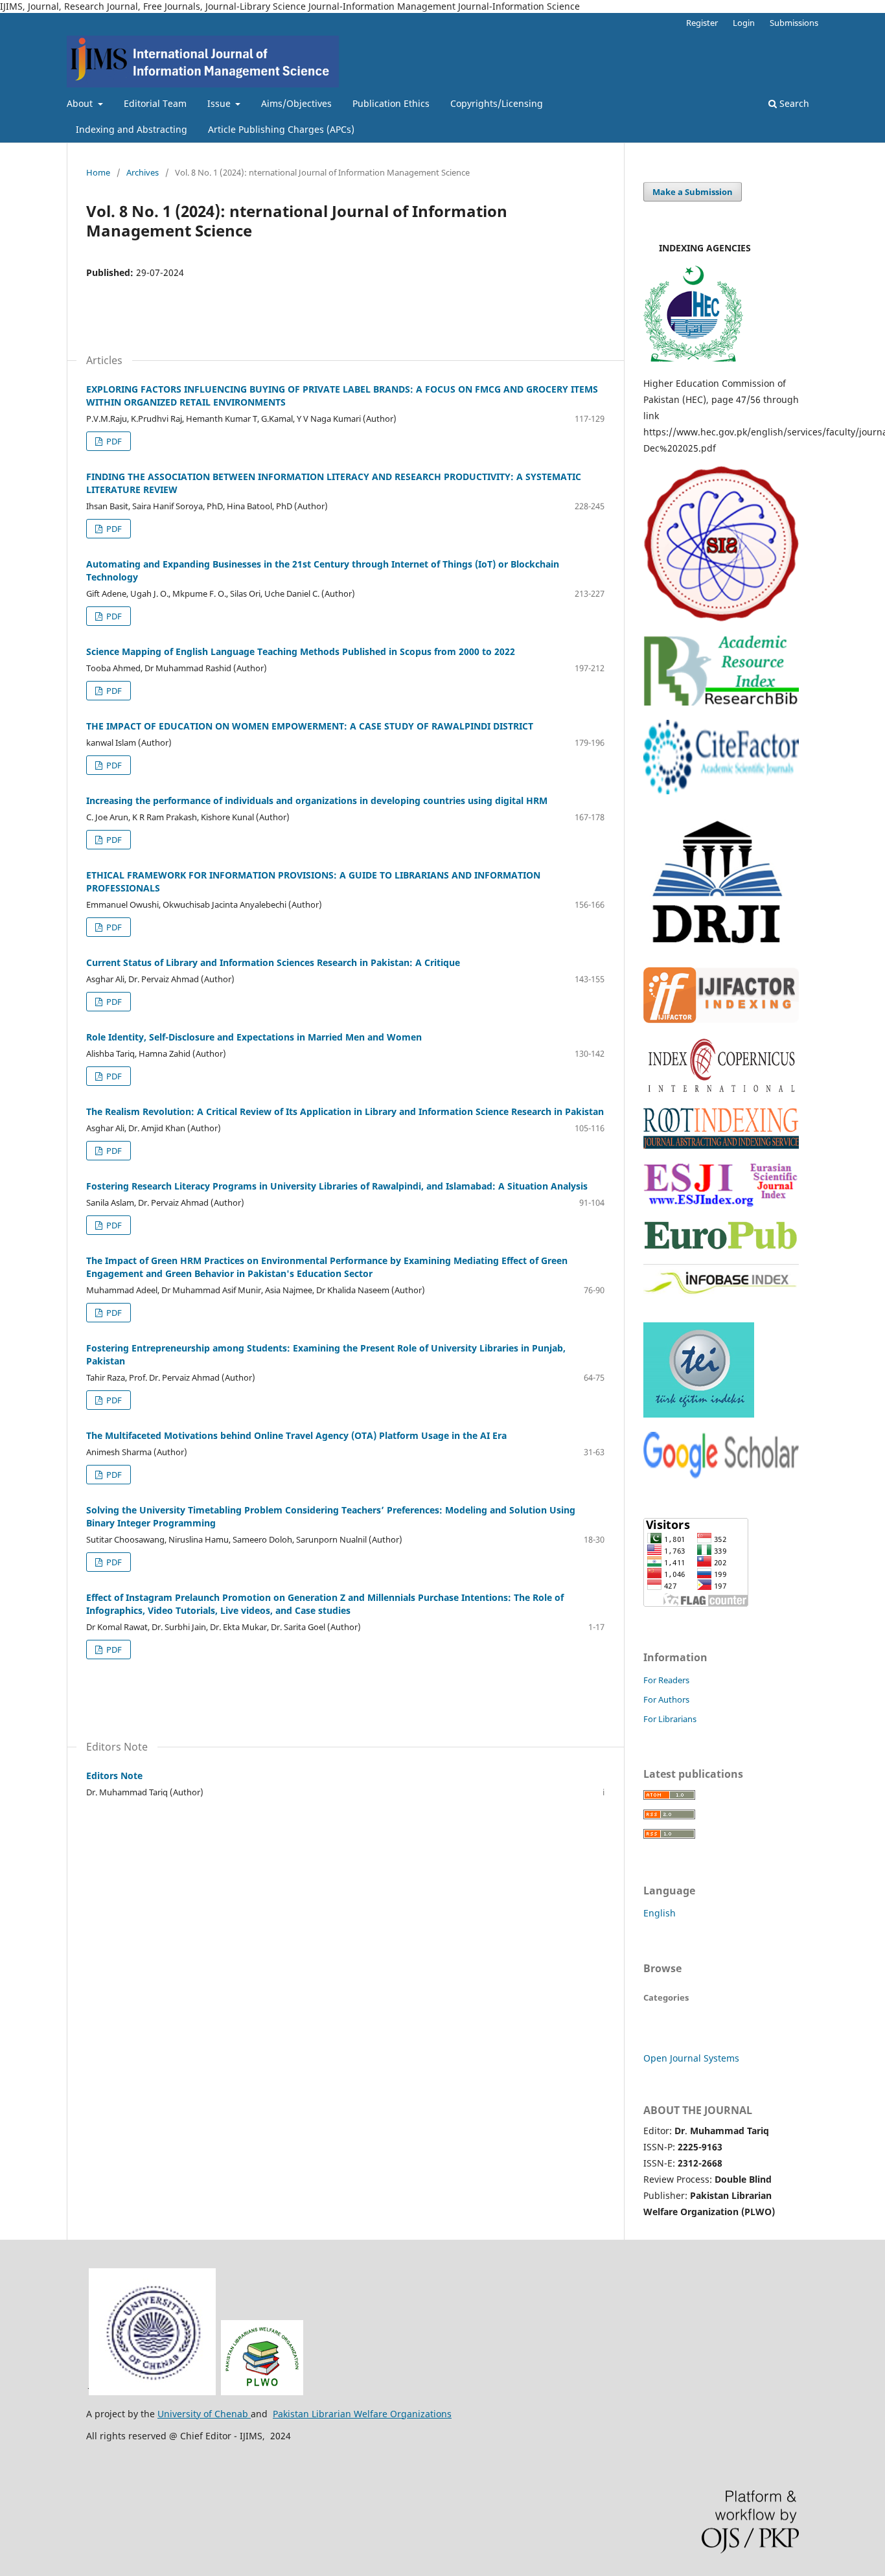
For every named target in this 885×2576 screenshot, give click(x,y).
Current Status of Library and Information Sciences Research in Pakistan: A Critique (273, 962)
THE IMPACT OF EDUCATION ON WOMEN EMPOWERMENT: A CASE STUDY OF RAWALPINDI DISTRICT (310, 726)
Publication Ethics (391, 103)
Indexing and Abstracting (132, 129)
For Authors (666, 1699)
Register (702, 23)
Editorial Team (155, 103)
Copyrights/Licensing (497, 103)
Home (98, 172)
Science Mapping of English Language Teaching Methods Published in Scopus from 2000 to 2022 (301, 651)
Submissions (794, 23)
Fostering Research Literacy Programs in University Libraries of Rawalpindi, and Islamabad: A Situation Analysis (337, 1186)
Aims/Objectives (296, 103)
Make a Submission (693, 192)
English (660, 1913)
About (81, 103)
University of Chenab (204, 2414)
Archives (143, 172)
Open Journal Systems (691, 2058)
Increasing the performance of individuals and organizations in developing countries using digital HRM (317, 800)
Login (744, 23)
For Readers (666, 1680)
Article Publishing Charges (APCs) (281, 129)
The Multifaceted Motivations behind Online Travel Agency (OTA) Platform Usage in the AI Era (296, 1435)
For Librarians (670, 1719)
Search (793, 103)
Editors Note (114, 1776)
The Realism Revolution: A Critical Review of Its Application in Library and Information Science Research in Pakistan (345, 1111)
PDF (113, 441)
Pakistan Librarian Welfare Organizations (362, 2414)
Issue (220, 103)
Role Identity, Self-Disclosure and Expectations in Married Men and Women (254, 1037)
